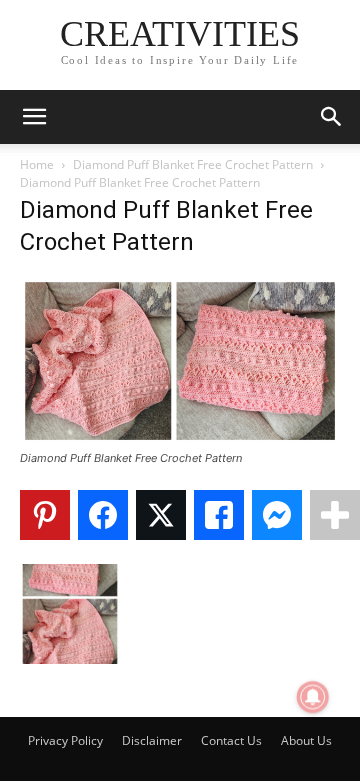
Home (37, 164)
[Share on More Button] (335, 515)
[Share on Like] (219, 515)
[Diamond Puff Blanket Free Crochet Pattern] (180, 439)
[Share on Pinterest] (45, 515)
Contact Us (231, 740)
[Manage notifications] (313, 697)
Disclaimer (152, 740)
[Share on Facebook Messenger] (277, 515)
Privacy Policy (65, 740)
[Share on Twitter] (161, 515)
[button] (34, 117)
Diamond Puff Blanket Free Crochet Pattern (193, 164)
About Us (306, 740)
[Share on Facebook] (103, 515)
